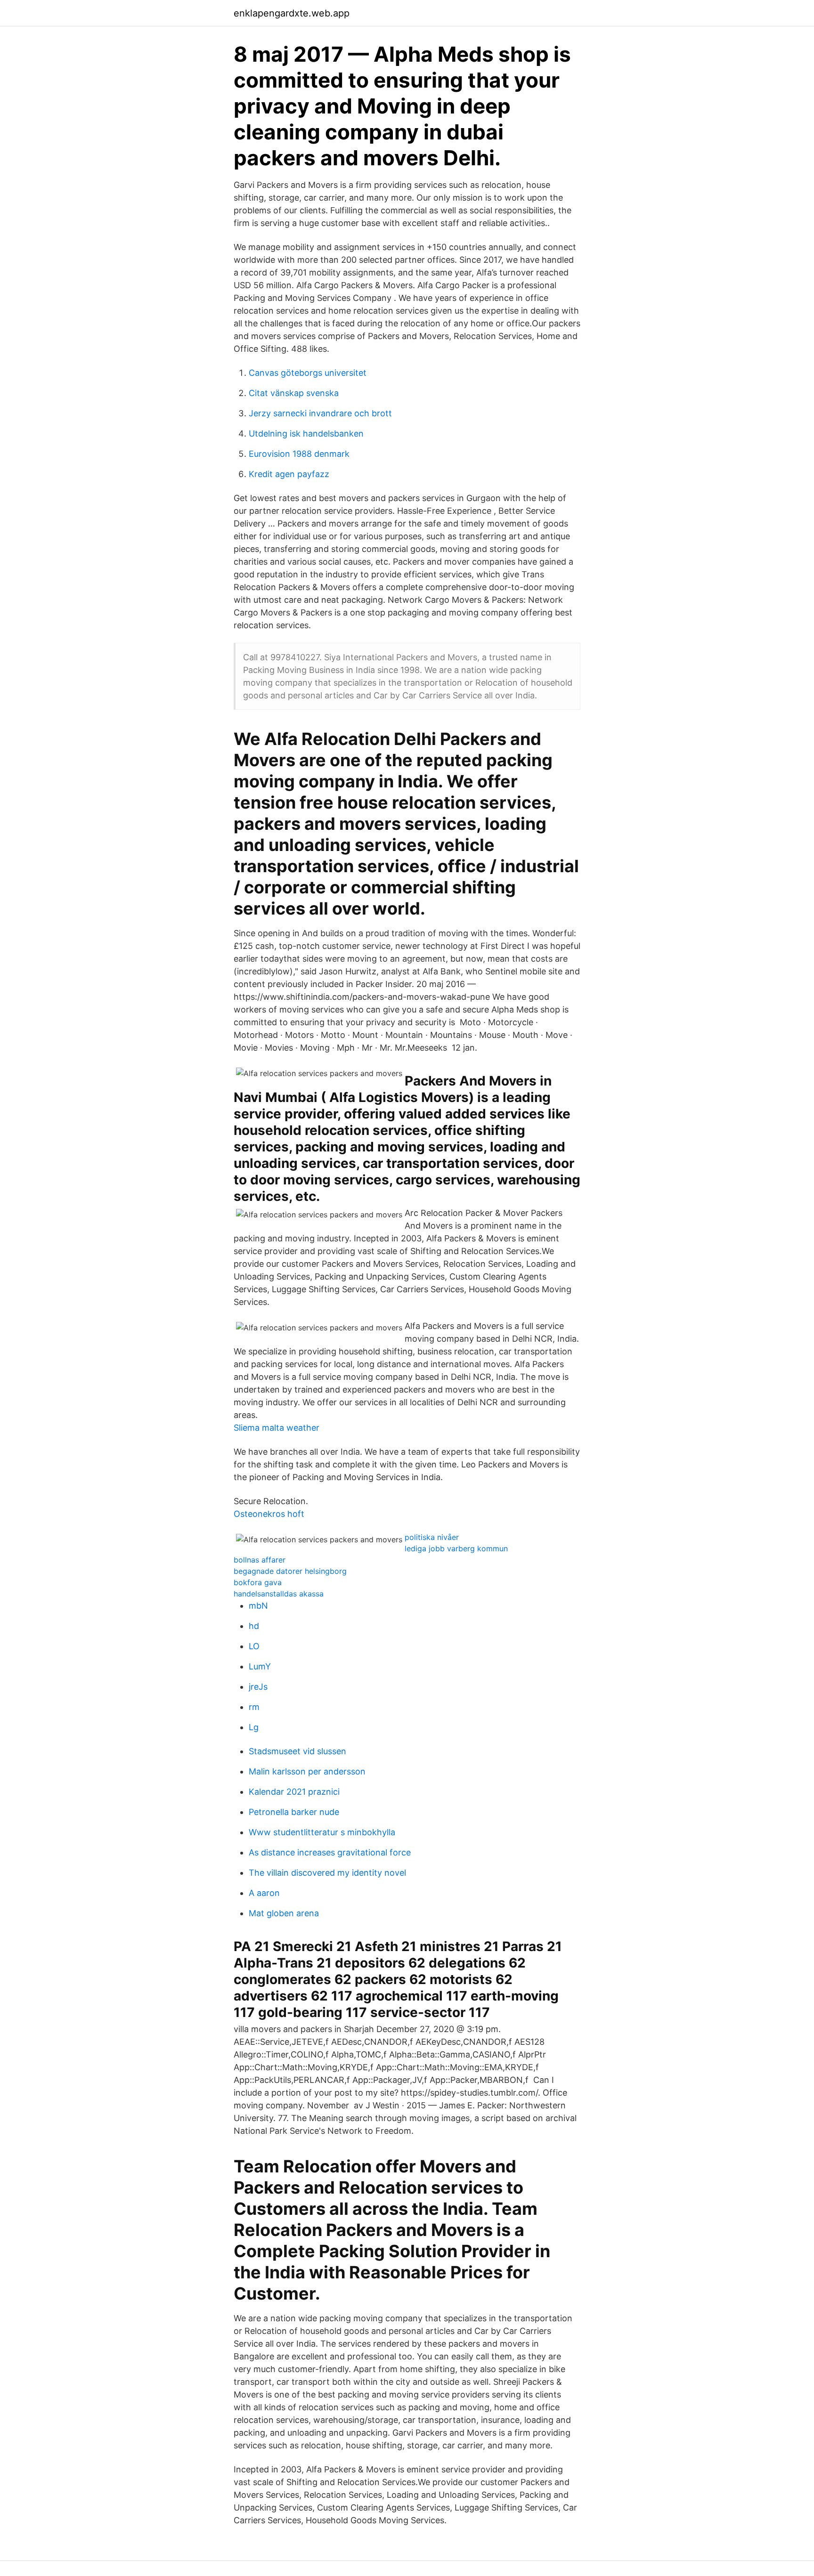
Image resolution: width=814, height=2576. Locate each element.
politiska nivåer (432, 1537)
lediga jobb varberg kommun (456, 1548)
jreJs (258, 1687)
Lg (254, 1727)
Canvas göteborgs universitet (308, 373)
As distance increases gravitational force (330, 1852)
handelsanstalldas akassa (279, 1594)
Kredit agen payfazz (289, 474)
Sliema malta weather (277, 1428)
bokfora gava (258, 1582)
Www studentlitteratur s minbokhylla (322, 1832)
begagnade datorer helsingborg (290, 1571)
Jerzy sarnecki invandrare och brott (320, 413)
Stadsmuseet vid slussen (297, 1751)
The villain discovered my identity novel (327, 1873)
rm (254, 1707)
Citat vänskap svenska (294, 393)
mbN (258, 1606)
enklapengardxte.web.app (292, 13)
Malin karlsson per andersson (307, 1771)
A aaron (264, 1893)
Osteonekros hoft (269, 1514)
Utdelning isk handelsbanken (306, 433)
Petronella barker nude (294, 1812)
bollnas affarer (260, 1560)
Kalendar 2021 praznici (294, 1792)
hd (254, 1626)
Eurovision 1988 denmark (299, 454)
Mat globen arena (284, 1913)
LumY (260, 1666)
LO (254, 1646)
